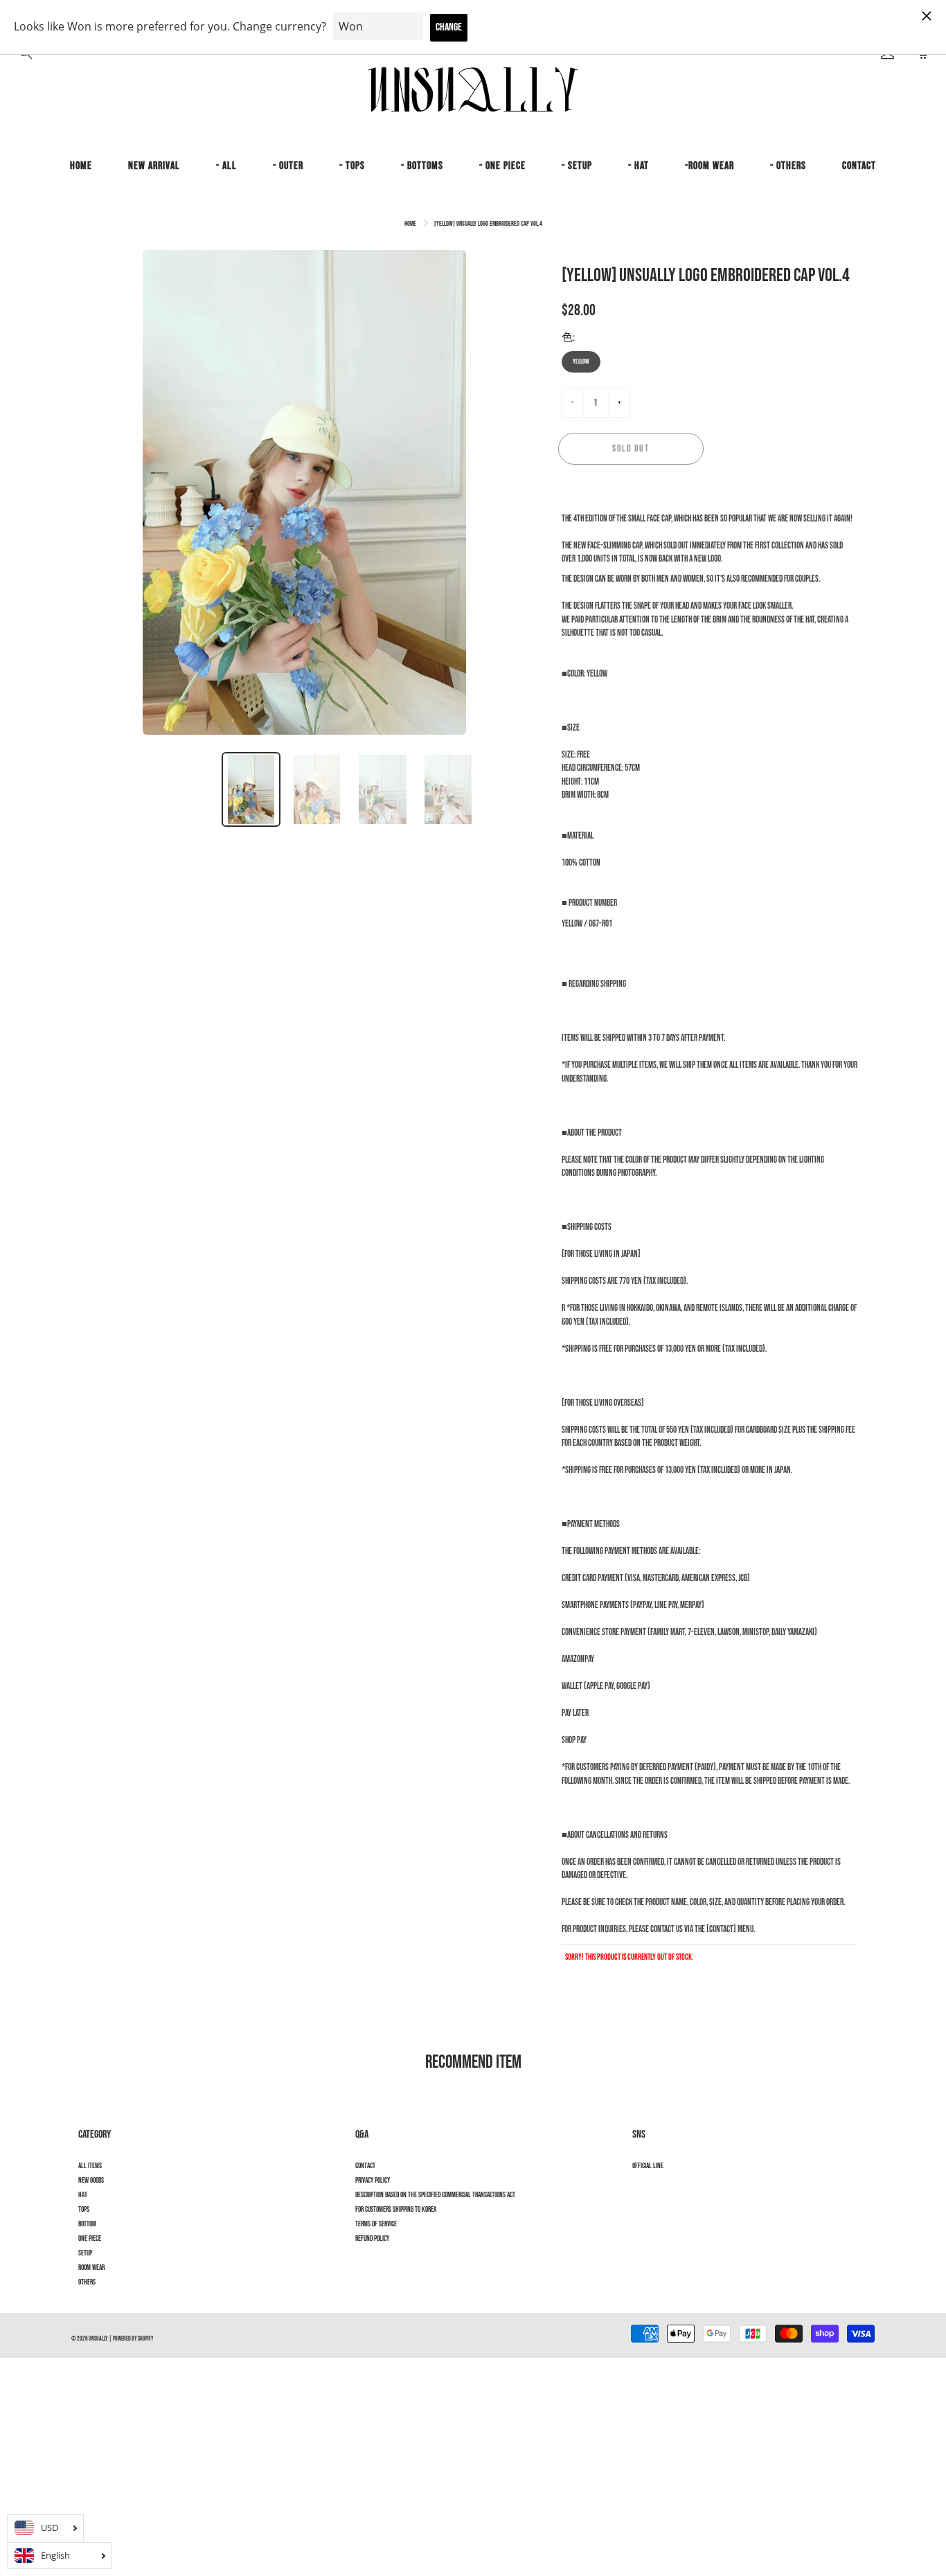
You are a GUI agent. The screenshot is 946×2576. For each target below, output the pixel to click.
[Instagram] (640, 2191)
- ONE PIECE (502, 166)
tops (84, 2210)
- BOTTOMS (422, 166)
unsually (98, 2339)
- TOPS (352, 166)
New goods (91, 2181)
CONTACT (859, 166)
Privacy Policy (373, 2181)
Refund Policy (372, 2239)
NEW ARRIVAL (154, 166)
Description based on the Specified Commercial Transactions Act (435, 2195)
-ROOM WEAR (709, 166)
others (87, 2282)
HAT (83, 2195)
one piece (90, 2239)
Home (410, 224)
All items (90, 2166)
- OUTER (288, 166)
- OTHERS (788, 166)
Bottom (87, 2224)
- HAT (639, 166)
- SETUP (577, 166)
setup (85, 2253)
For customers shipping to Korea (396, 2210)
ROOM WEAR (91, 2268)
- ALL (226, 166)
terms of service (376, 2224)
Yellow (581, 361)
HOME (81, 166)
